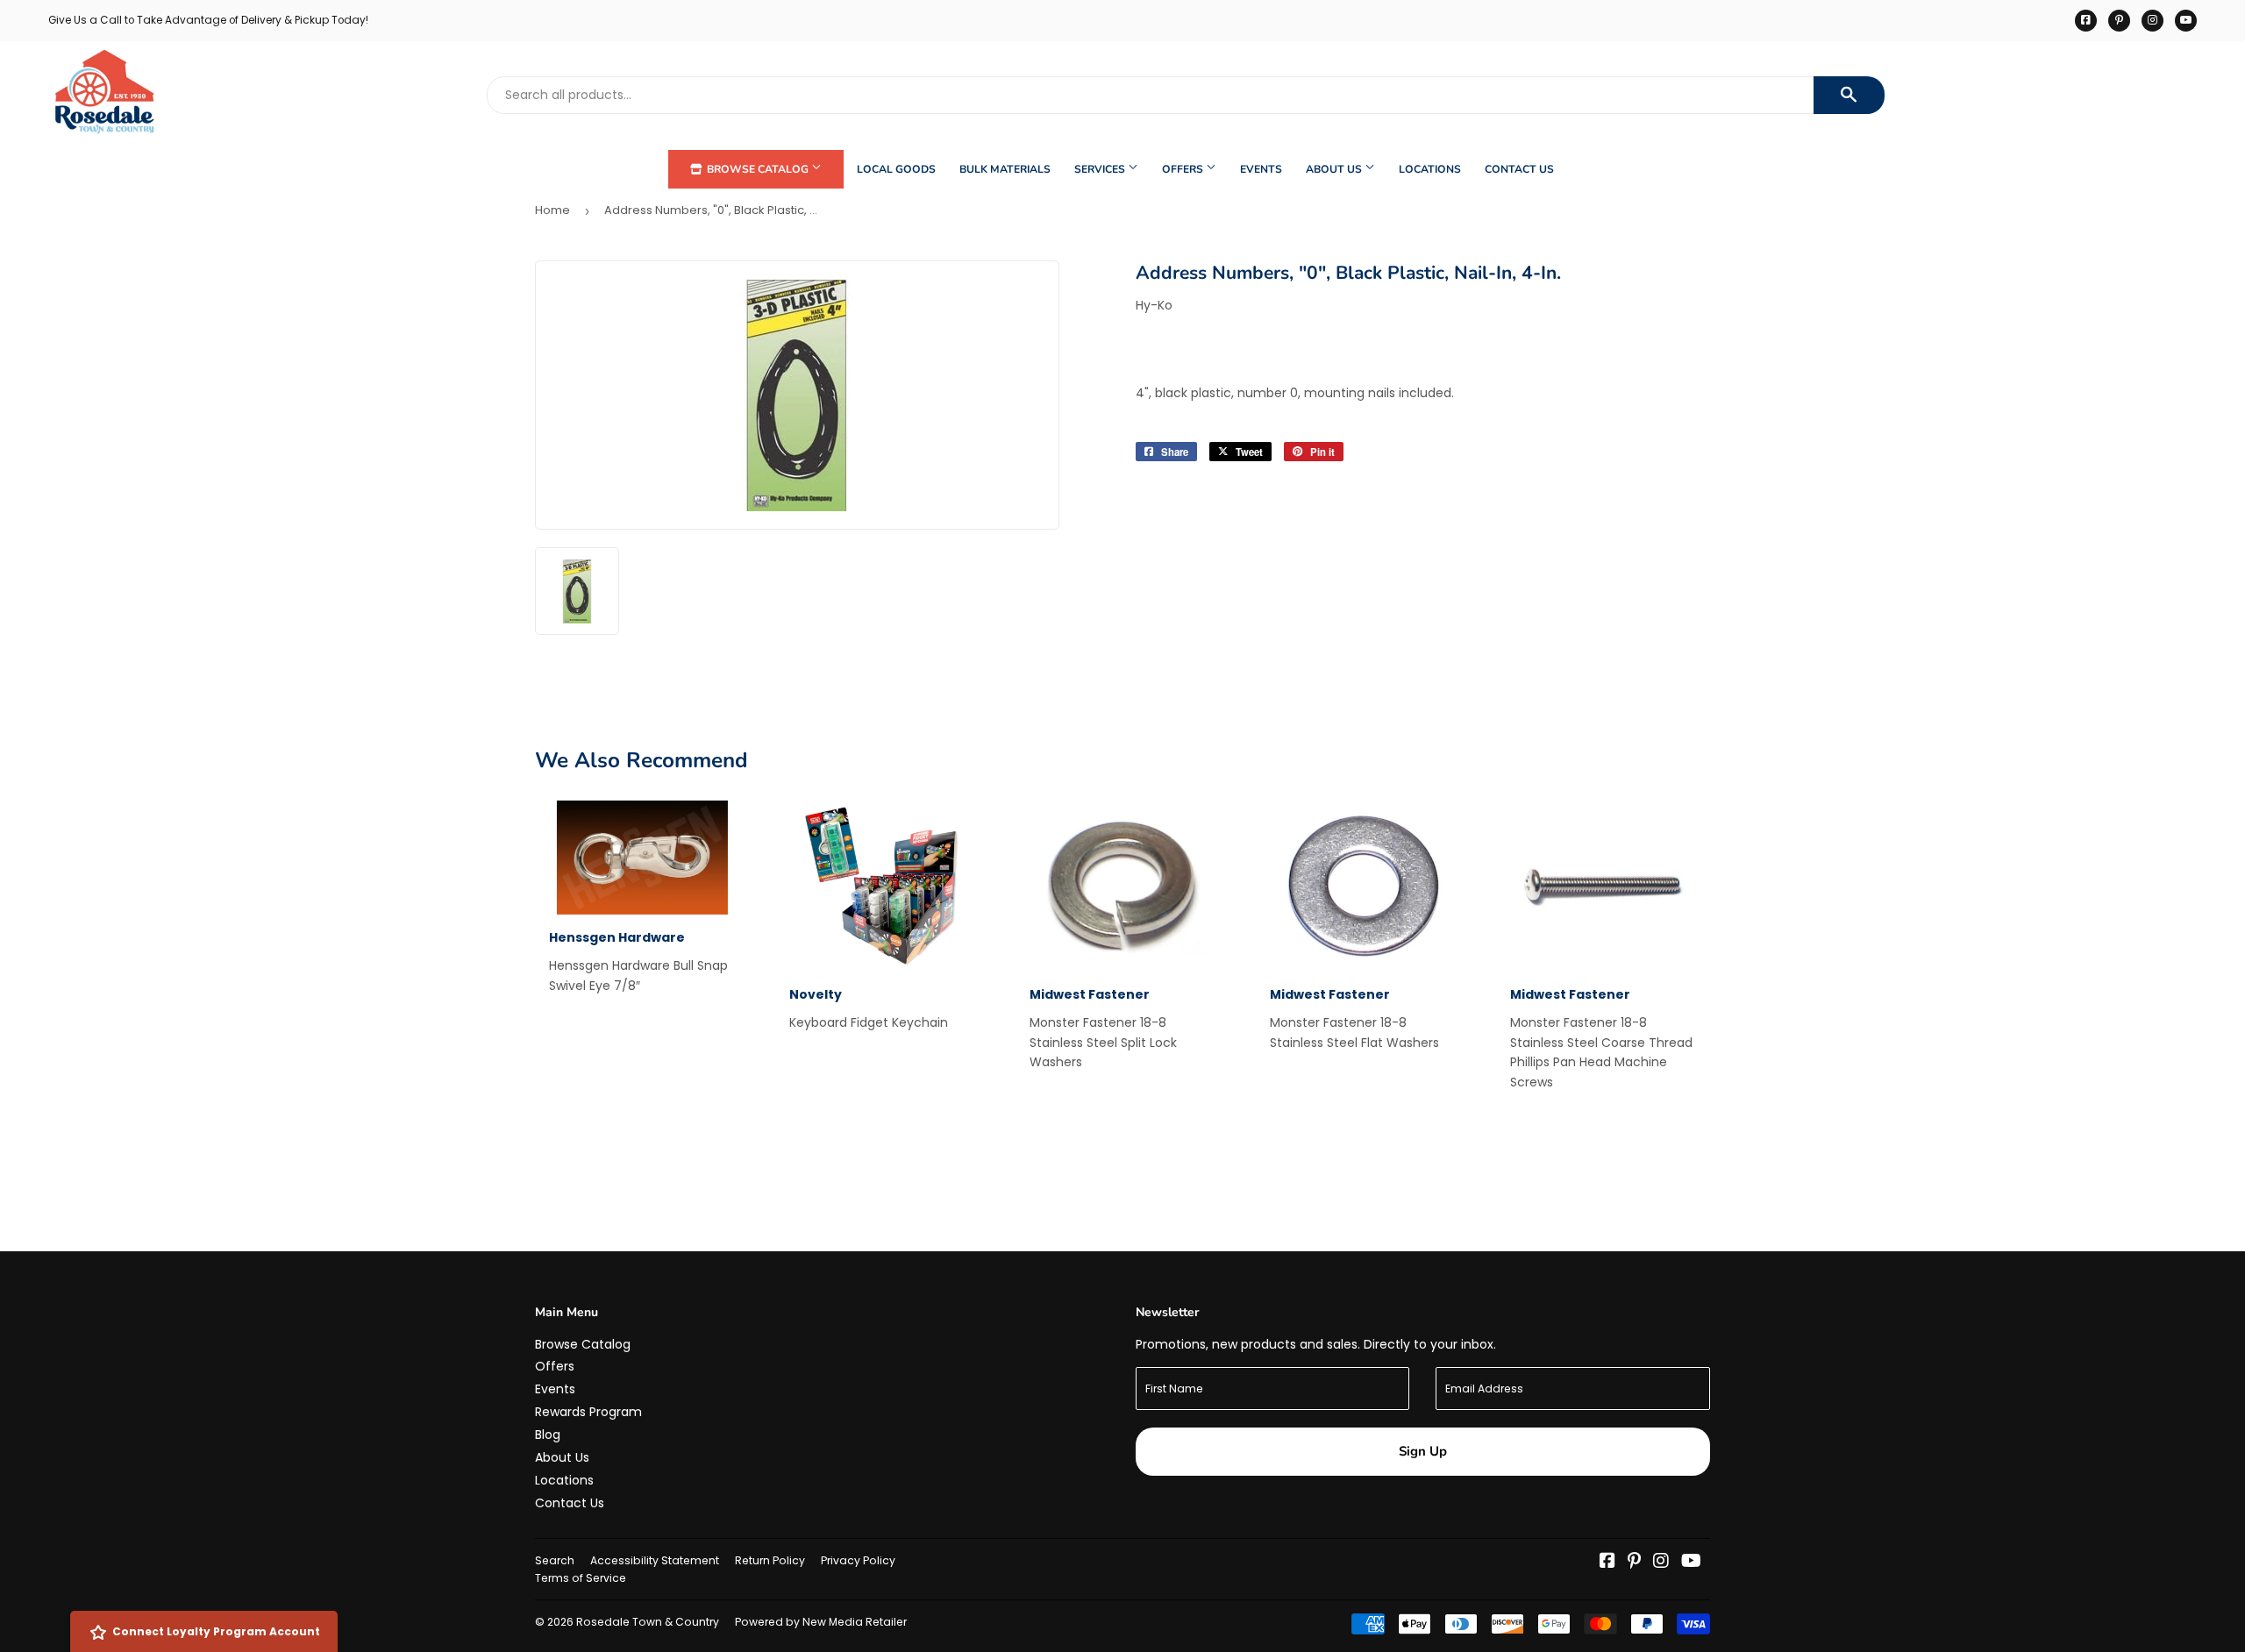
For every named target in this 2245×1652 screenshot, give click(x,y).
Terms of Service (581, 1578)
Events (1261, 169)
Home (552, 210)
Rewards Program (588, 1412)
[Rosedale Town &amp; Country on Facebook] (1607, 1563)
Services (1101, 169)
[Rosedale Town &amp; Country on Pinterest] (1634, 1563)
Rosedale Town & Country (648, 1622)
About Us (1335, 169)
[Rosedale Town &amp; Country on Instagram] (1661, 1563)
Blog (548, 1435)
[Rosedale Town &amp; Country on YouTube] (1691, 1563)
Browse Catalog (758, 169)
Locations (1430, 169)
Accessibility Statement (655, 1560)
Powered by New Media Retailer (821, 1622)
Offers (1184, 169)
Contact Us (1519, 169)
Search (555, 1560)
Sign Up (1423, 1451)
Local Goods (896, 169)
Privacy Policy (858, 1560)
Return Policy (770, 1560)
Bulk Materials (1005, 169)
